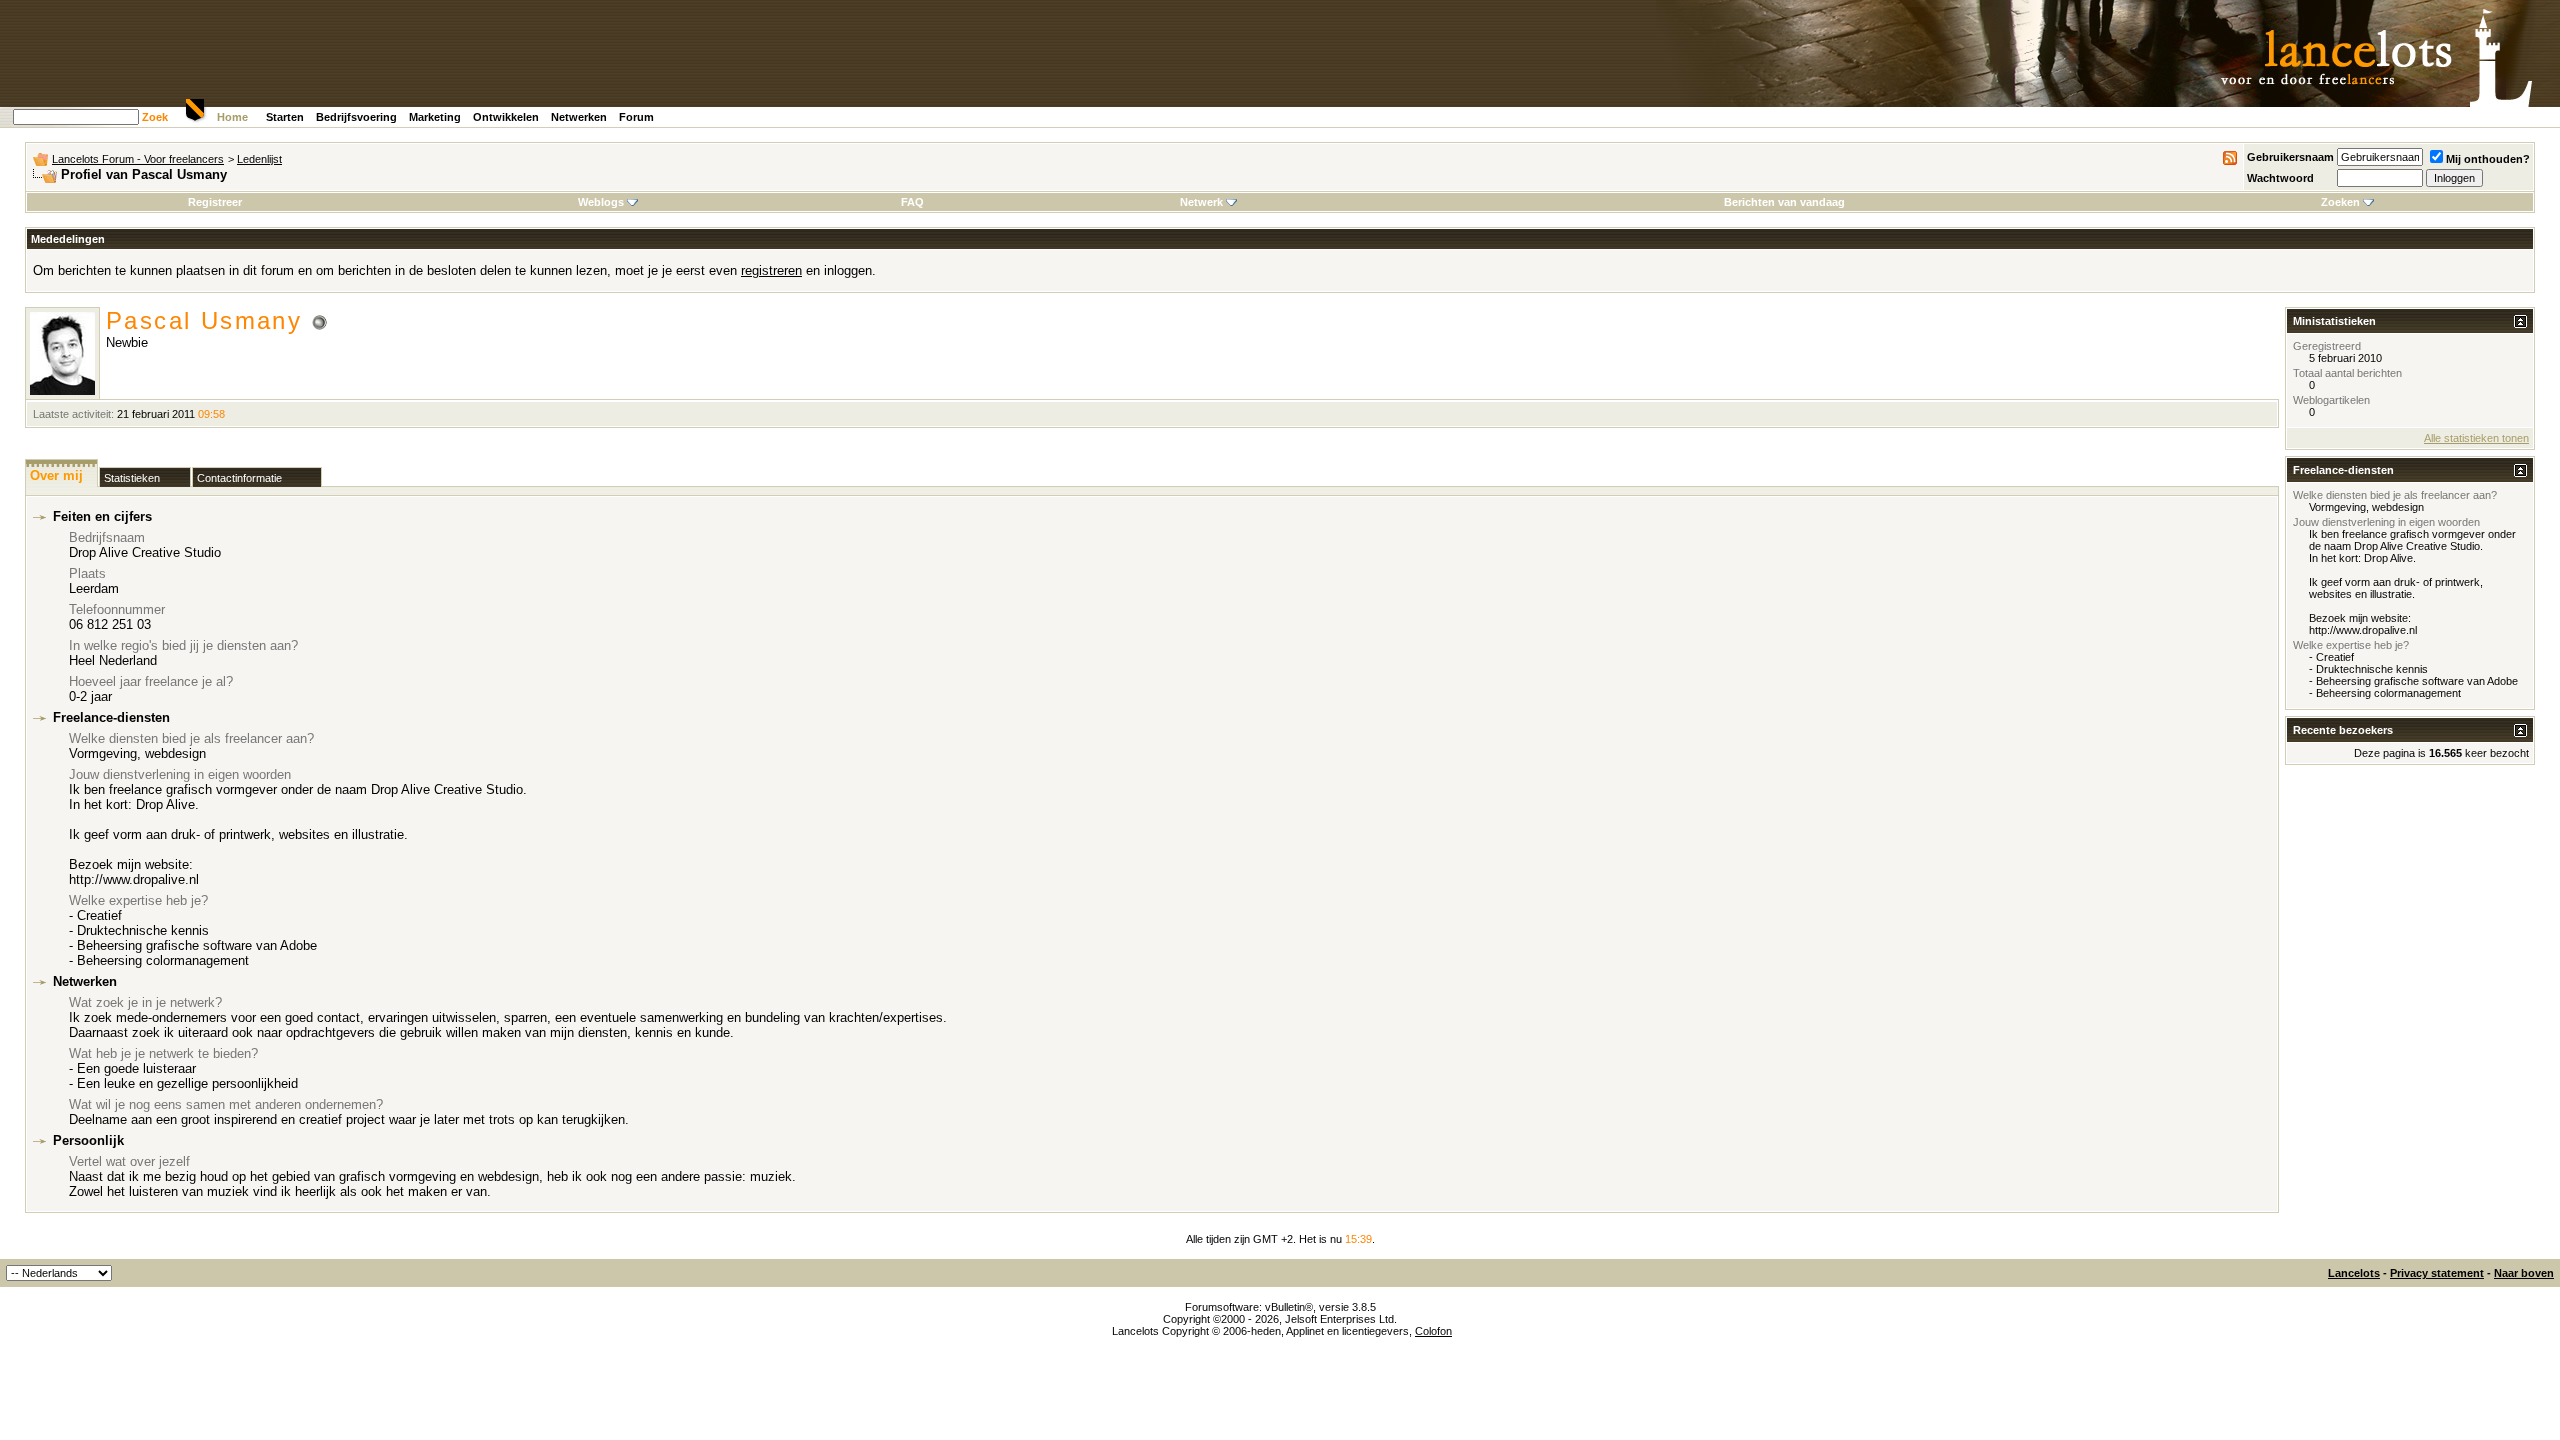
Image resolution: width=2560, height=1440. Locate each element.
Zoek (155, 117)
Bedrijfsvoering (356, 117)
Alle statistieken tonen (2476, 438)
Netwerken (579, 117)
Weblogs (601, 202)
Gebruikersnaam (2290, 157)
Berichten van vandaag (1784, 202)
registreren (771, 270)
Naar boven (2524, 1273)
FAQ (912, 202)
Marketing (435, 117)
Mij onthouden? (2488, 159)
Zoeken (2340, 202)
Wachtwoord (2280, 178)
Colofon (1433, 1331)
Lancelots (2354, 1273)
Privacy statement (2437, 1273)
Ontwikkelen (506, 117)
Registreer (215, 202)
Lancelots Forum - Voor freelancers (138, 159)
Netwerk (1201, 202)
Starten (285, 117)
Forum (636, 117)
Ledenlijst (259, 159)
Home (232, 117)
